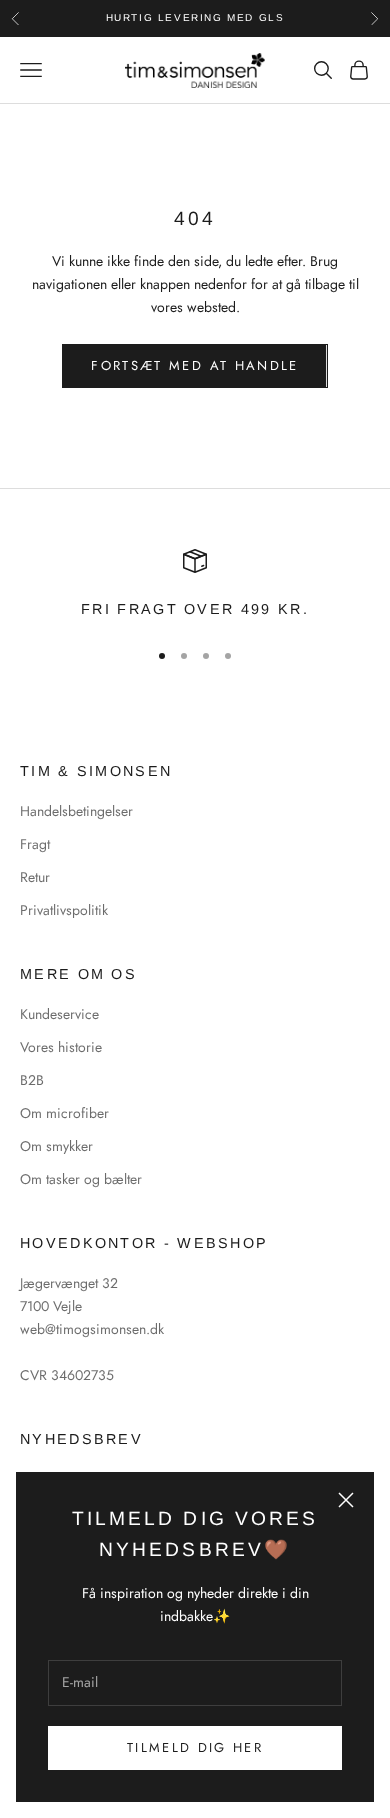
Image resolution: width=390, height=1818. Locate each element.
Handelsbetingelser (76, 811)
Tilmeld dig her (195, 1747)
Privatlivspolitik (64, 910)
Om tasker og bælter (81, 1179)
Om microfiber (64, 1113)
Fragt (35, 844)
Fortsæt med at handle (194, 365)
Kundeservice (59, 1014)
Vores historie (61, 1047)
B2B (32, 1080)
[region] (195, 585)
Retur (35, 877)
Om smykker (56, 1146)
